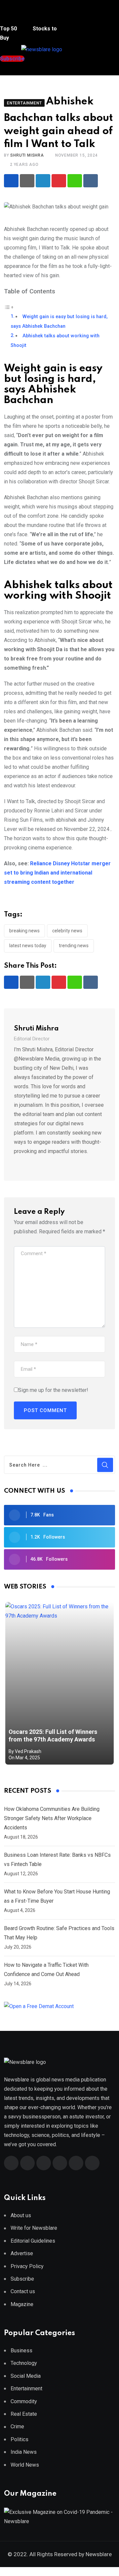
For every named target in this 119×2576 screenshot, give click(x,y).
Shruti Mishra (27, 155)
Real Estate (24, 2414)
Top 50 (9, 29)
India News (24, 2452)
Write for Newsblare (34, 2228)
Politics (20, 2439)
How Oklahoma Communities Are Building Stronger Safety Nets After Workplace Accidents (52, 1818)
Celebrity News (67, 931)
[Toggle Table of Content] (9, 307)
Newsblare (99, 2554)
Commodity (24, 2401)
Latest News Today (28, 946)
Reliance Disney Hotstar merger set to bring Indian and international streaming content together (57, 873)
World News (25, 2465)
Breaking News (24, 931)
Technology (24, 2363)
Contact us (23, 2291)
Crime (17, 2427)
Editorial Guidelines (33, 2241)
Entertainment (26, 2389)
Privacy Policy (27, 2266)
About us (21, 2215)
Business (21, 2351)
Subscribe (22, 2279)
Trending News (74, 946)
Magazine (22, 2304)
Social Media (26, 2376)
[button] (12, 16)
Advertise (22, 2253)
